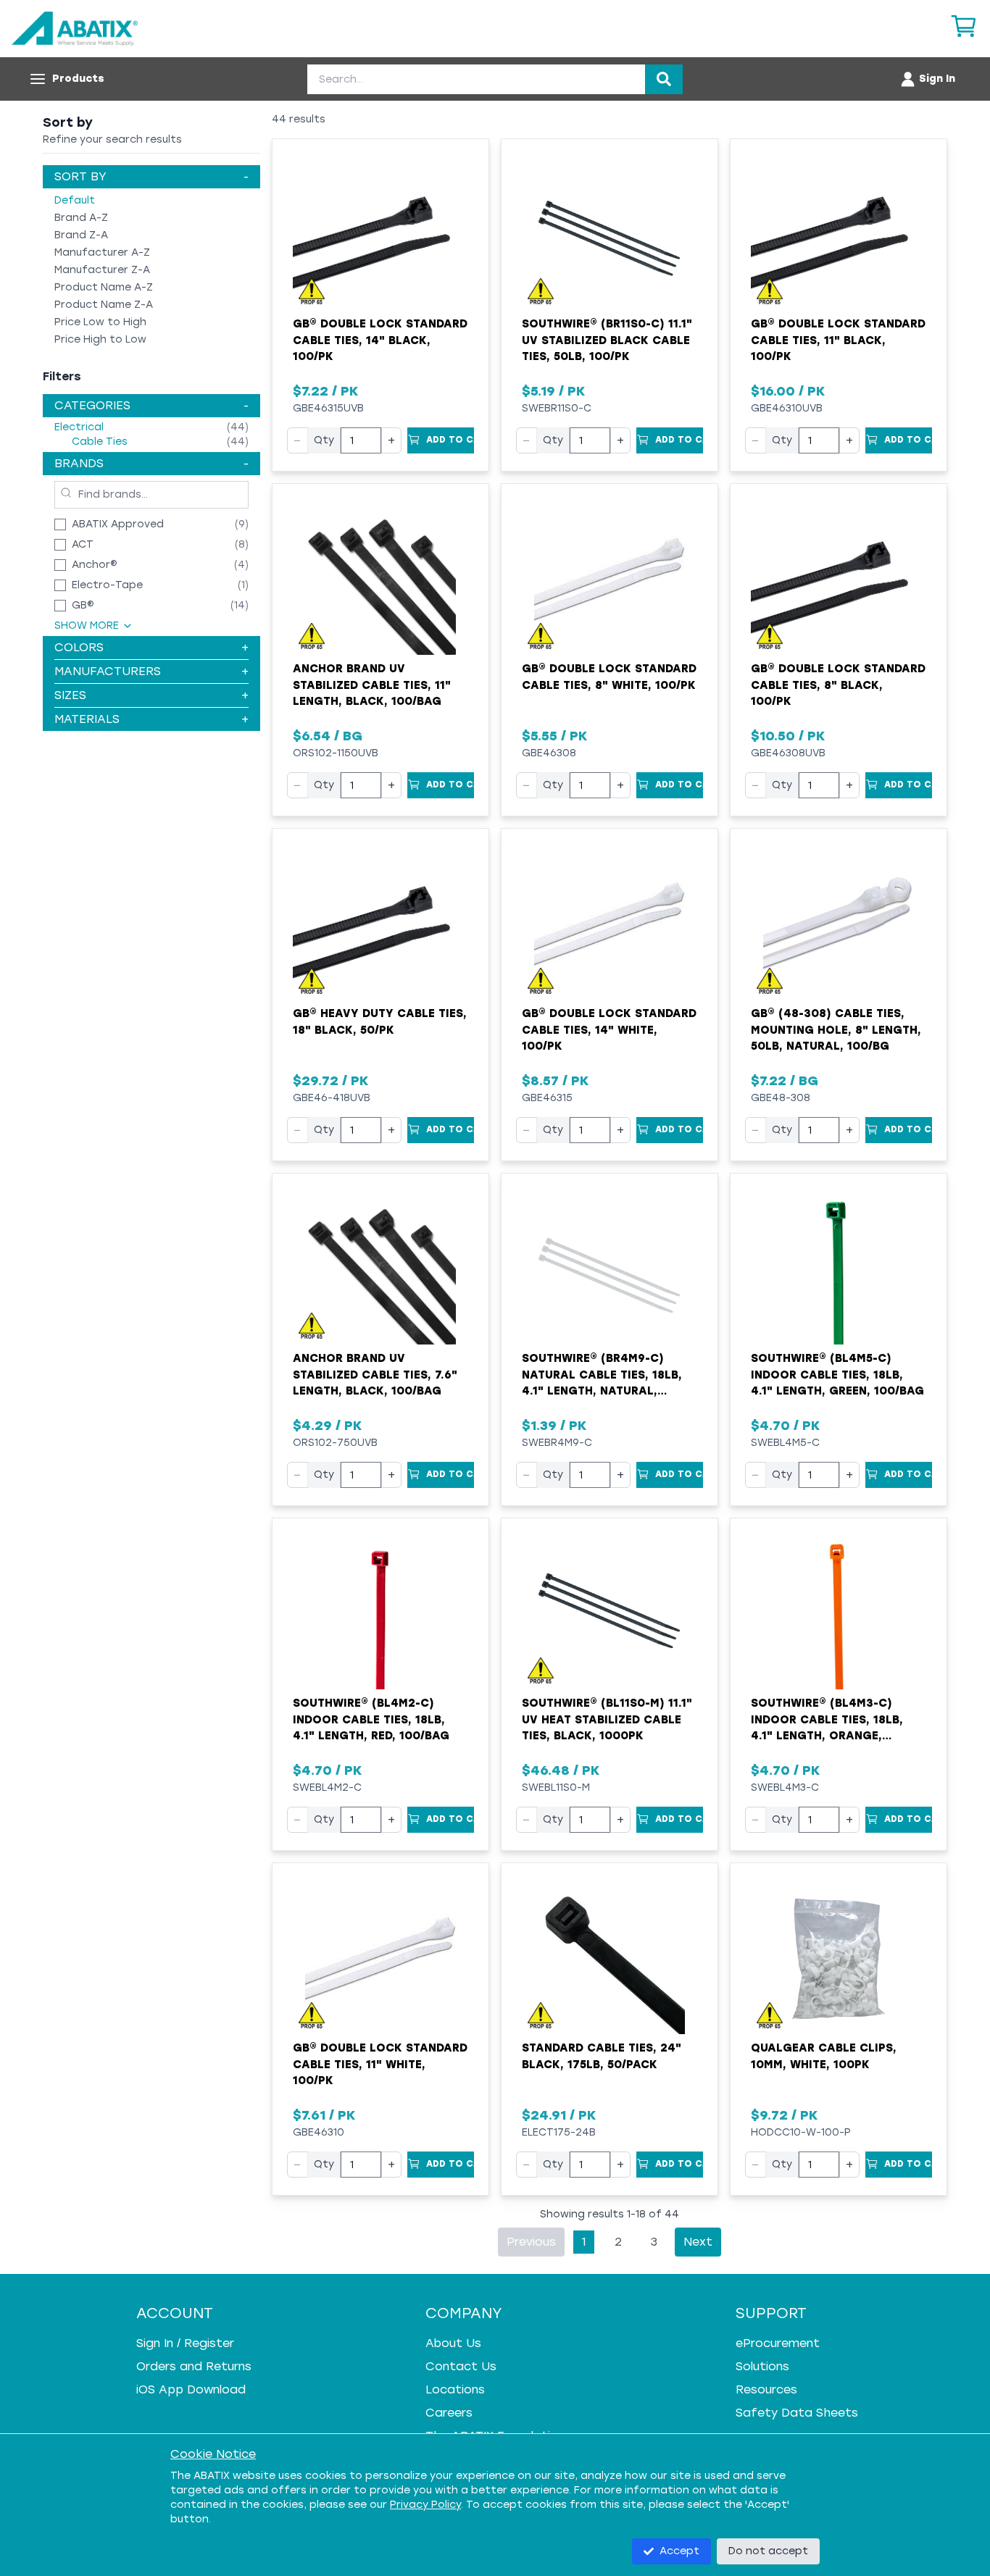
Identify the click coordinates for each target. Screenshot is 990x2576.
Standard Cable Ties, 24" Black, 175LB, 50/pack (602, 2056)
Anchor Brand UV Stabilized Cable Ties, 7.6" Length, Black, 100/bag (375, 1375)
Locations (455, 2389)
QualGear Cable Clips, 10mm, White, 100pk (824, 2056)
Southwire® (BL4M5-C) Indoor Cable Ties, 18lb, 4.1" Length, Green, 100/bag (837, 1375)
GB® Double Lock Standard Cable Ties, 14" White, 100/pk (609, 1030)
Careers (449, 2413)
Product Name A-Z (104, 287)
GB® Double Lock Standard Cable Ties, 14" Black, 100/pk (380, 340)
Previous (531, 2242)
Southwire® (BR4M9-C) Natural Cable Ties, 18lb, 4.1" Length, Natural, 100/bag (602, 1376)
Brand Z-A (81, 235)
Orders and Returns (194, 2366)
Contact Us (461, 2366)
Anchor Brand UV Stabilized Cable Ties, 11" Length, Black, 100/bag (372, 685)
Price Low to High (100, 322)
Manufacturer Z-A (102, 270)
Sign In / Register (185, 2343)
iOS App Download (191, 2389)
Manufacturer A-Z (102, 252)
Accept (679, 2551)
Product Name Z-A (104, 305)
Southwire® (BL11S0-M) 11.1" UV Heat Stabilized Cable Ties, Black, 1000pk (607, 1719)
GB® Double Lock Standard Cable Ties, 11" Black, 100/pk (838, 340)
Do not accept (768, 2551)
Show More (87, 626)
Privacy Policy (425, 2505)
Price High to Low (100, 339)
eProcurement (778, 2343)
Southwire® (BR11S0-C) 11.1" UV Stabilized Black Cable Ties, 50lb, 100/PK (607, 340)
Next (698, 2242)
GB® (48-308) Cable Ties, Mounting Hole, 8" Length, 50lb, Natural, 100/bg (836, 1030)
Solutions (762, 2366)
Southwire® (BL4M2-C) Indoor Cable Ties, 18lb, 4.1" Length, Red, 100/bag (371, 1719)
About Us (453, 2343)
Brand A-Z (81, 218)
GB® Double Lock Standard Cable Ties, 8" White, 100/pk (609, 677)
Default (75, 200)
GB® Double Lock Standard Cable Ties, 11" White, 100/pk (380, 2064)
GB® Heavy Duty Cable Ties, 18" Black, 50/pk (380, 1022)
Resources (766, 2389)
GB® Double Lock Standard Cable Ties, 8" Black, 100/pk (838, 685)
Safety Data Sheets (797, 2413)
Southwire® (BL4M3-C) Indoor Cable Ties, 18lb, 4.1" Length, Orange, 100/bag (827, 1720)
